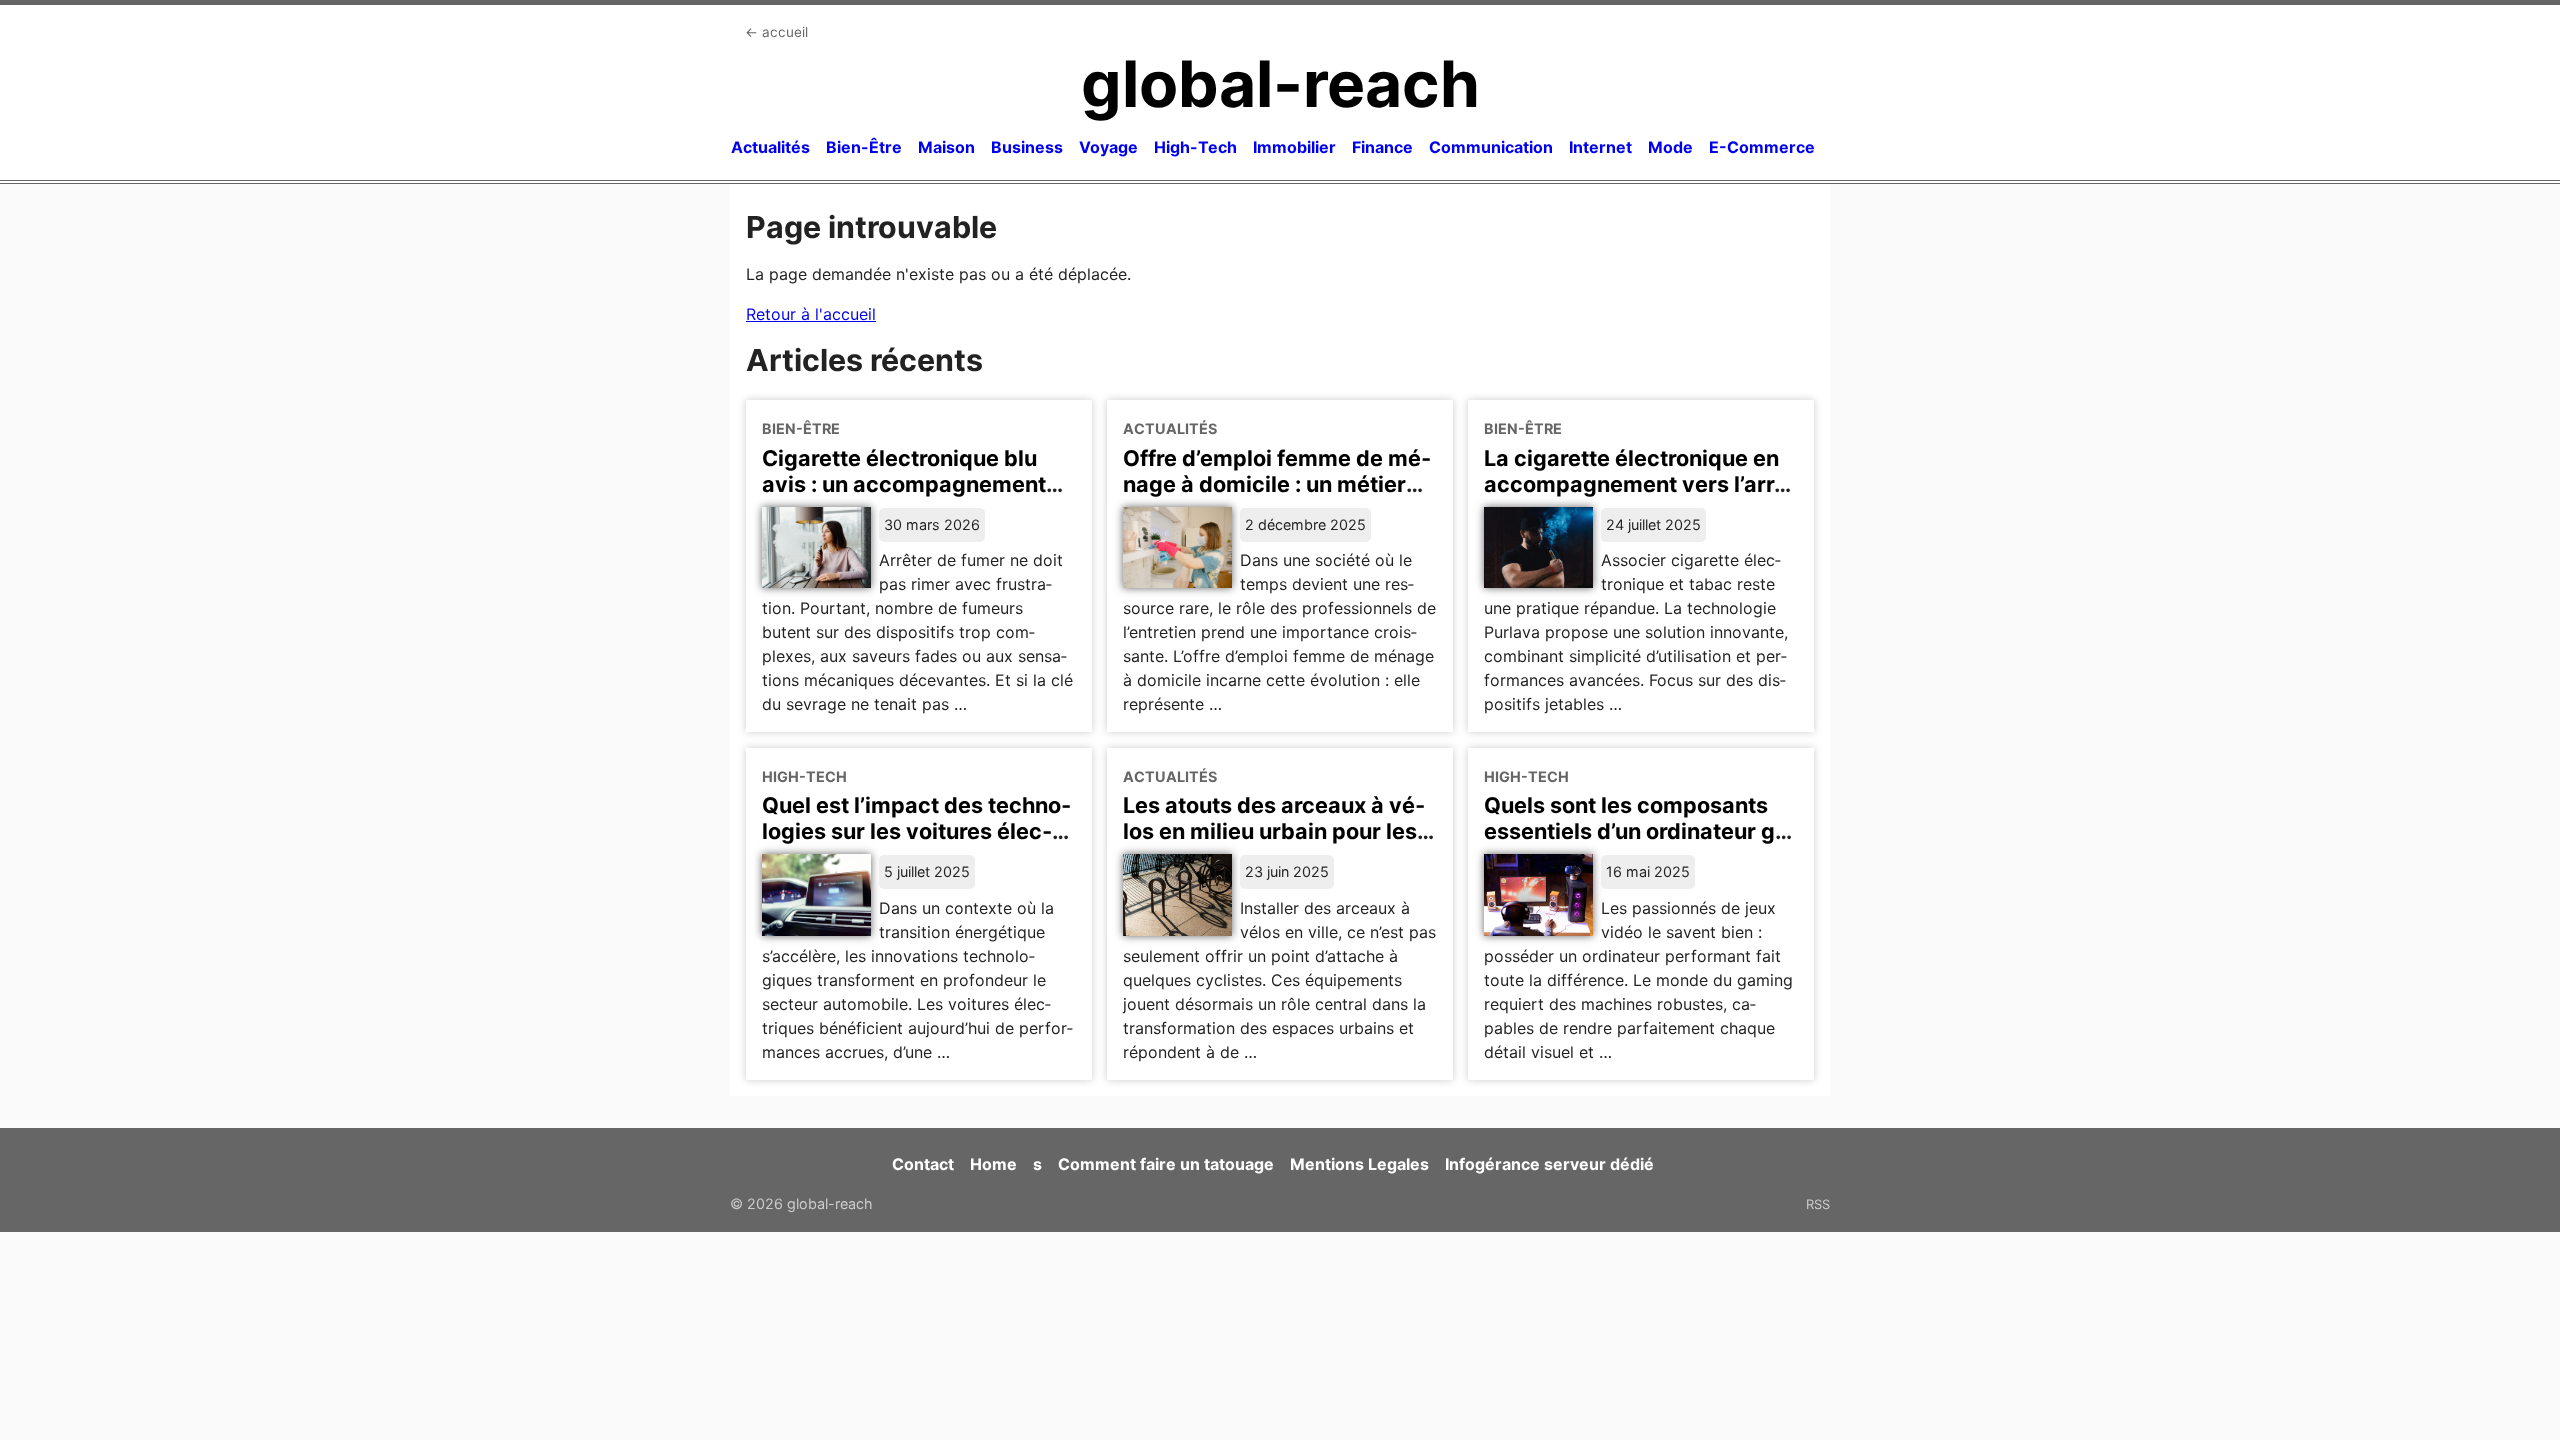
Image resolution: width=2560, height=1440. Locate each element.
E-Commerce (1762, 147)
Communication (1491, 147)
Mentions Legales (1359, 1164)
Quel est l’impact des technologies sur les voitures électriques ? (916, 831)
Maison (946, 147)
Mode (1670, 147)
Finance (1382, 147)
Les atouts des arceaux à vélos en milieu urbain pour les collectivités (1274, 831)
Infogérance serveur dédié (1549, 1164)
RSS (1818, 1204)
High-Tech (1195, 147)
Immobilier (1294, 147)
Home (993, 1164)
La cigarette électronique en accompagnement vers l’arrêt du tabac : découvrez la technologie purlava (1639, 497)
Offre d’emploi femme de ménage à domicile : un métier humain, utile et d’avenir (1277, 484)
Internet (1600, 147)
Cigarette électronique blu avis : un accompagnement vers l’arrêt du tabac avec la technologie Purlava (908, 497)
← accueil (776, 32)
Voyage (1108, 147)
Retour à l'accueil (811, 314)
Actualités (770, 147)
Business (1027, 147)
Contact (923, 1164)
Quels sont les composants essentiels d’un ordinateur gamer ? (1641, 831)
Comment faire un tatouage (1166, 1164)
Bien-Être (864, 147)
